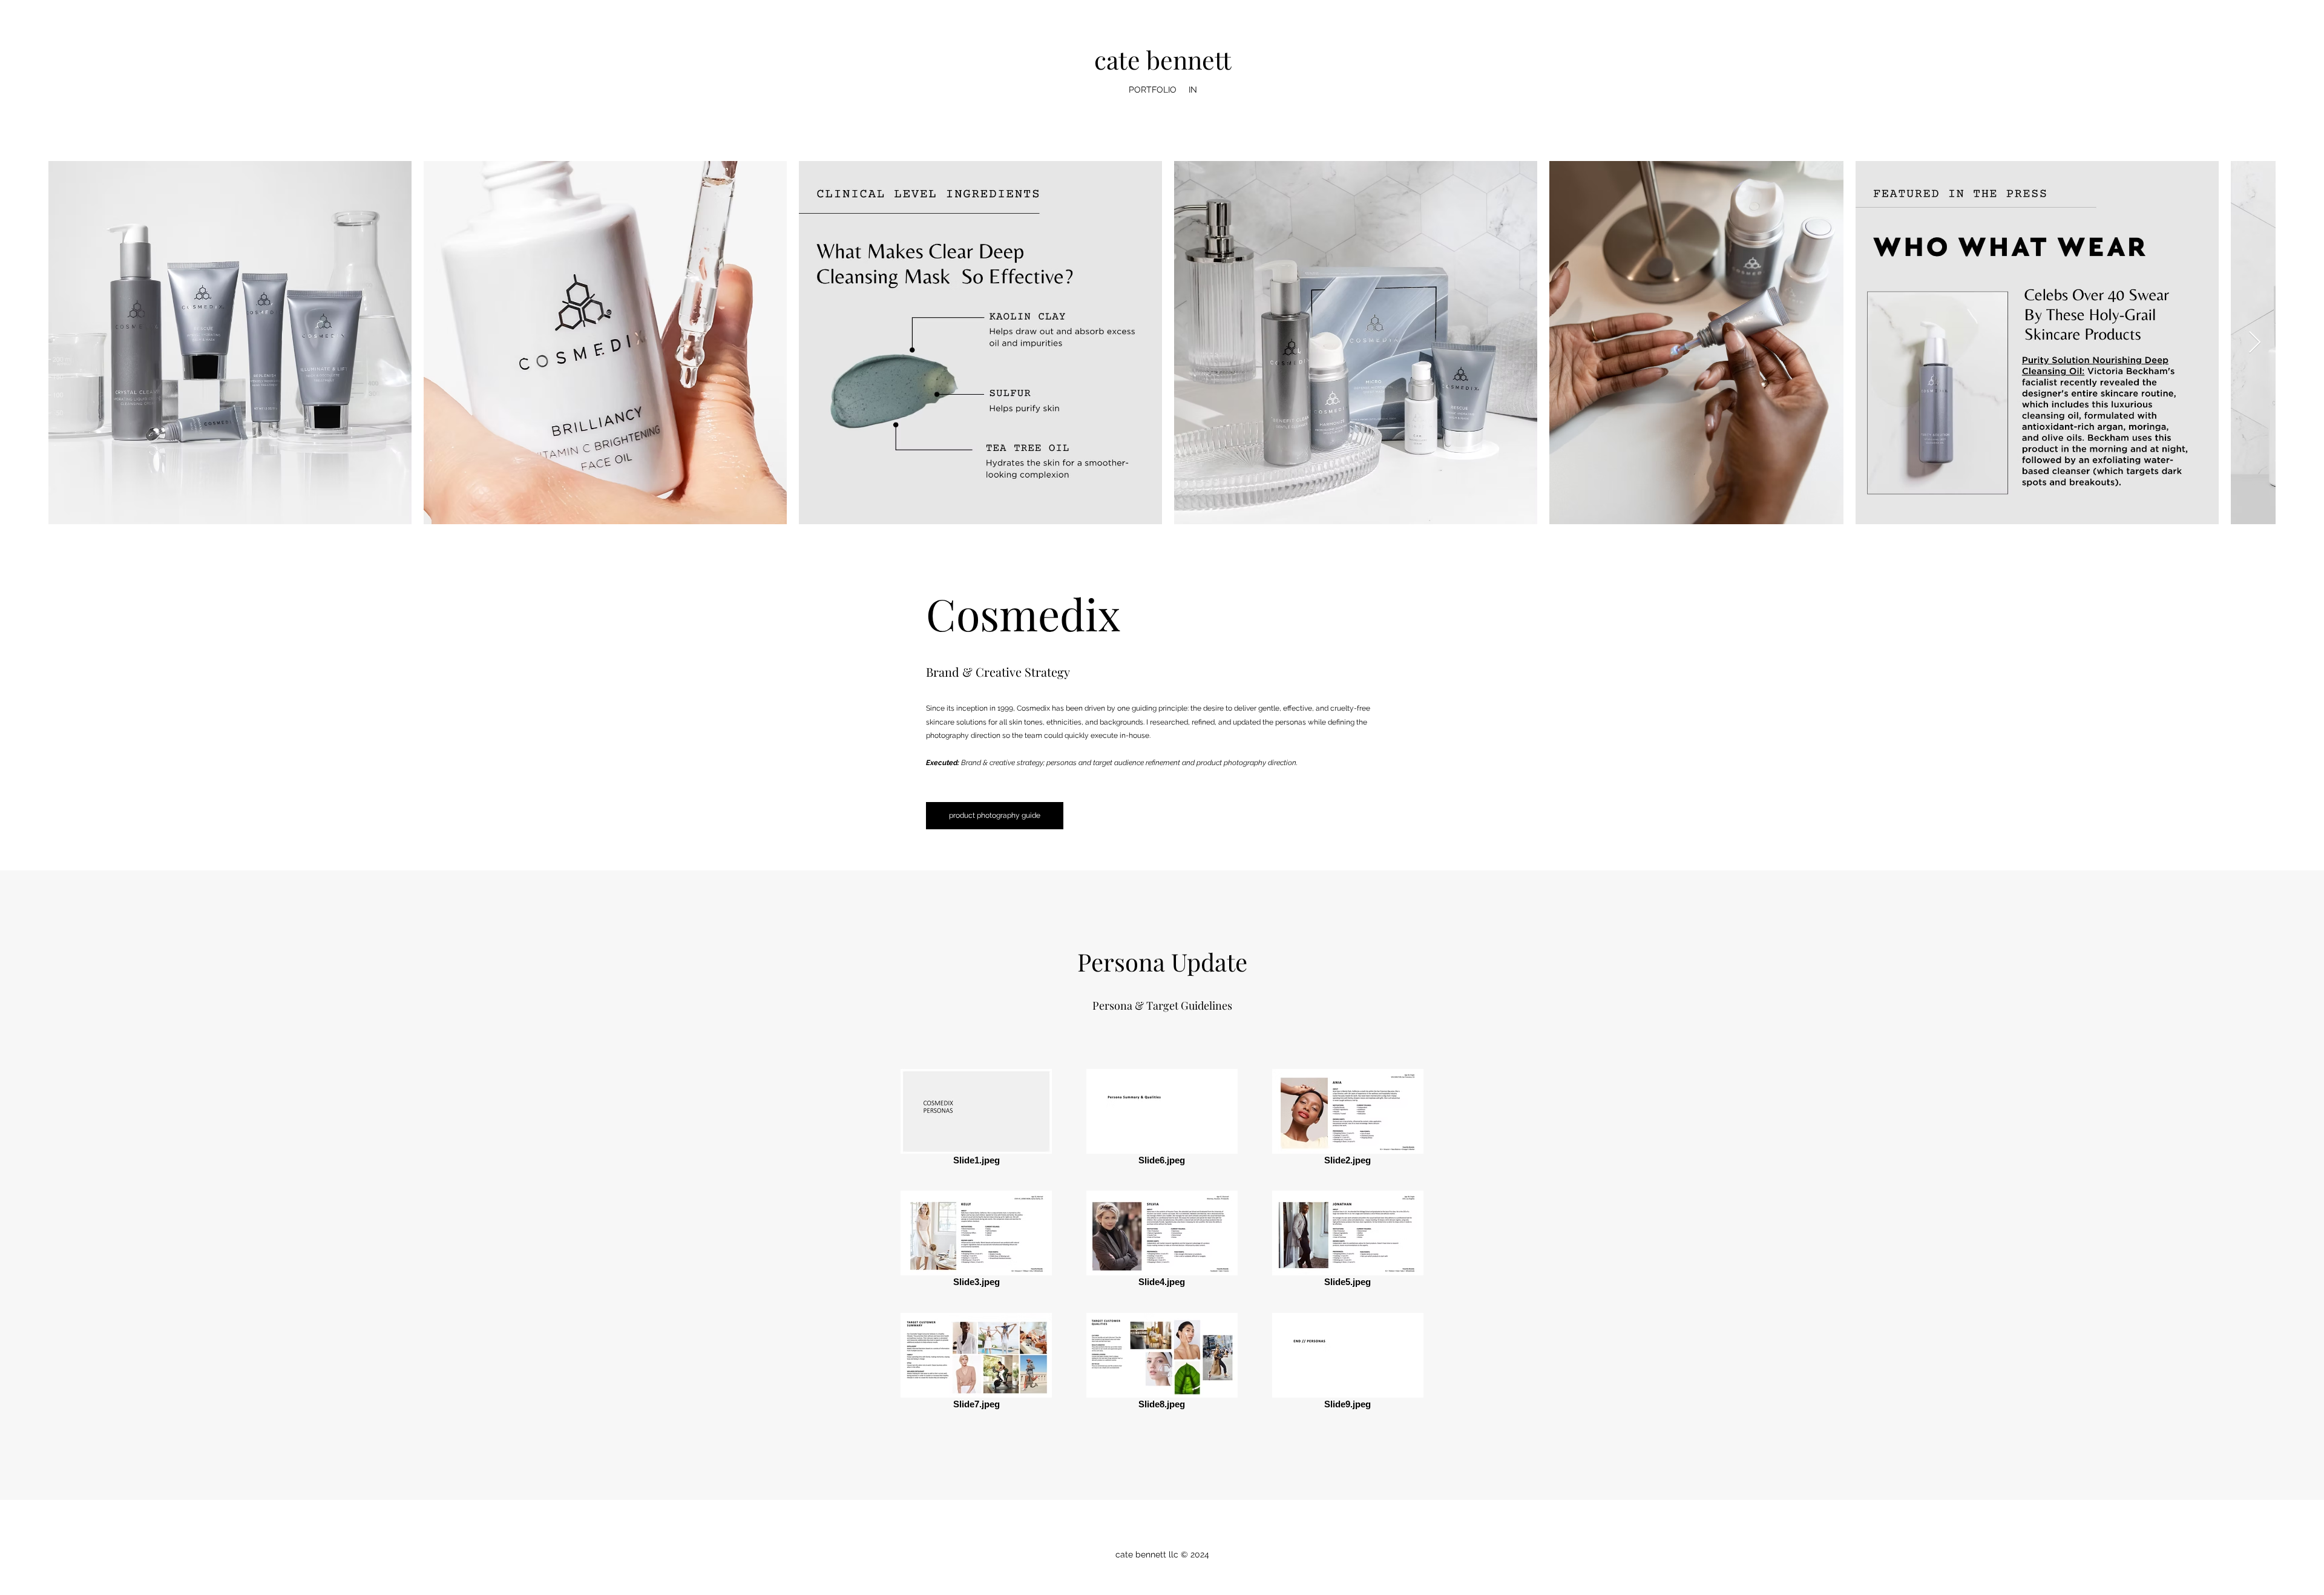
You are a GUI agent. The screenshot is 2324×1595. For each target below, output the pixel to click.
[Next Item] (2255, 343)
